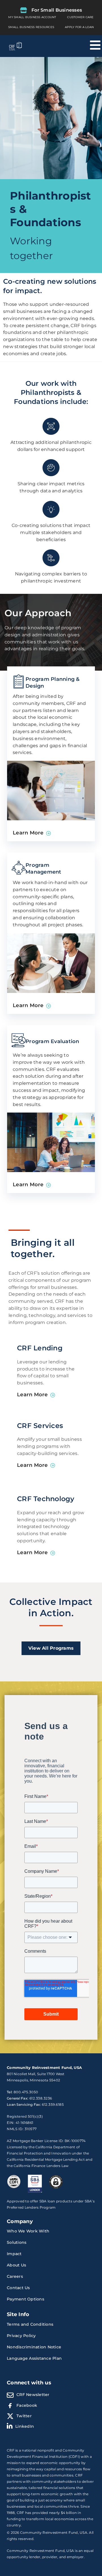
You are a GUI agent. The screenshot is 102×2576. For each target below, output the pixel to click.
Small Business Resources (31, 27)
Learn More (28, 833)
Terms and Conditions (30, 2324)
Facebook (27, 2405)
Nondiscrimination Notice (34, 2347)
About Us (16, 2265)
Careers (15, 2276)
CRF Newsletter (33, 2395)
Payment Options (25, 2299)
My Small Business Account (32, 17)
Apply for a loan (79, 27)
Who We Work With (28, 2231)
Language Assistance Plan (34, 2358)
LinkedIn (25, 2426)
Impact (14, 2254)
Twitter (24, 2416)
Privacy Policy (21, 2336)
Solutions (17, 2242)
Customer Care (80, 17)
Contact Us (18, 2288)
